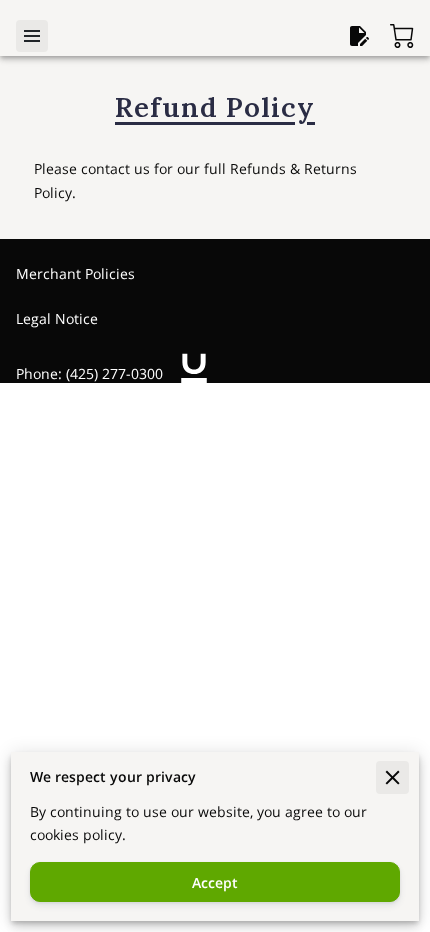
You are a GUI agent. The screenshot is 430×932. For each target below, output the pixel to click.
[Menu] (32, 36)
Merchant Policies (75, 273)
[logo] (194, 373)
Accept (215, 882)
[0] (402, 36)
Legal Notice (57, 318)
